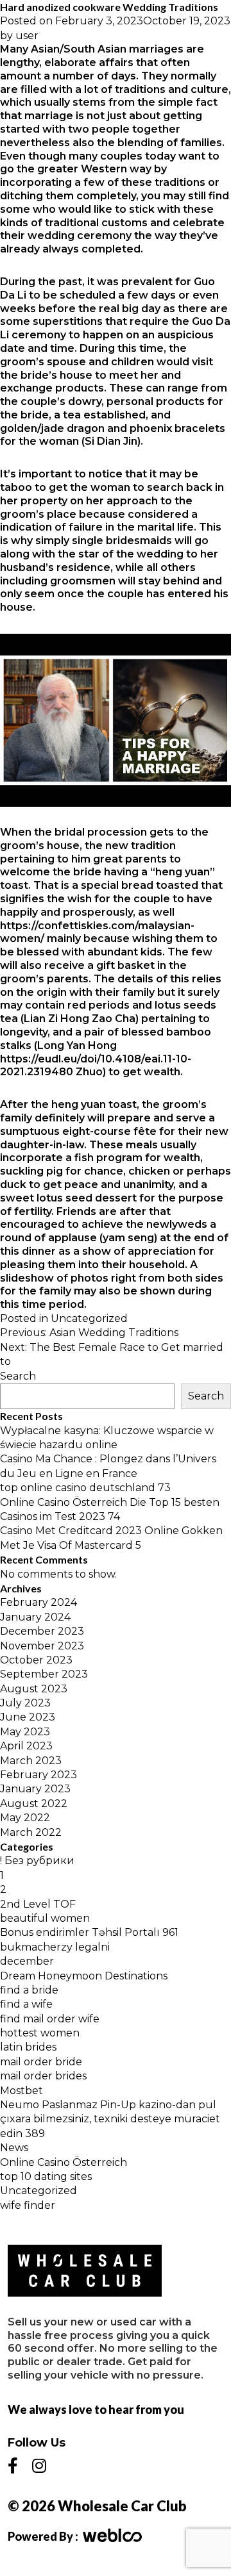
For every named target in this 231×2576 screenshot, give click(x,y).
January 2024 (35, 1617)
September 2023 (44, 1674)
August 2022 (34, 1804)
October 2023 (36, 1660)
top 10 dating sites (46, 2176)
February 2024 (38, 1602)
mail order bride (41, 2062)
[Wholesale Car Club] (85, 2271)
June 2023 (28, 1717)
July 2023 (25, 1703)
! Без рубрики (37, 1861)
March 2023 (31, 1761)
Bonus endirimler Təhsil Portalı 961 (89, 1932)
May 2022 (25, 1818)
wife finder (28, 2205)
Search (18, 1376)
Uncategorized (89, 1318)
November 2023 (42, 1646)
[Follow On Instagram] (39, 2466)
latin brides (28, 2047)
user (27, 36)
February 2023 (38, 1775)
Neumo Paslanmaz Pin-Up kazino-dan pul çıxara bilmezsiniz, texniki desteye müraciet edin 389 (110, 2119)
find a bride (29, 1990)
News (14, 2148)
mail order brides (43, 2076)
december (27, 1961)
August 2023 (34, 1689)
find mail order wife (50, 2019)
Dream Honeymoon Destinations (84, 1976)
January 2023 (35, 1789)
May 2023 (25, 1732)
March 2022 (31, 1832)
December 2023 (42, 1631)
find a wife (26, 2004)
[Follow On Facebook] (13, 2466)
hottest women (40, 2033)
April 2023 (26, 1746)
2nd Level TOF (38, 1904)
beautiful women (45, 1918)
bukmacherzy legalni (55, 1947)
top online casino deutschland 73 (85, 1488)
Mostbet (21, 2091)
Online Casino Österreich (64, 2162)
